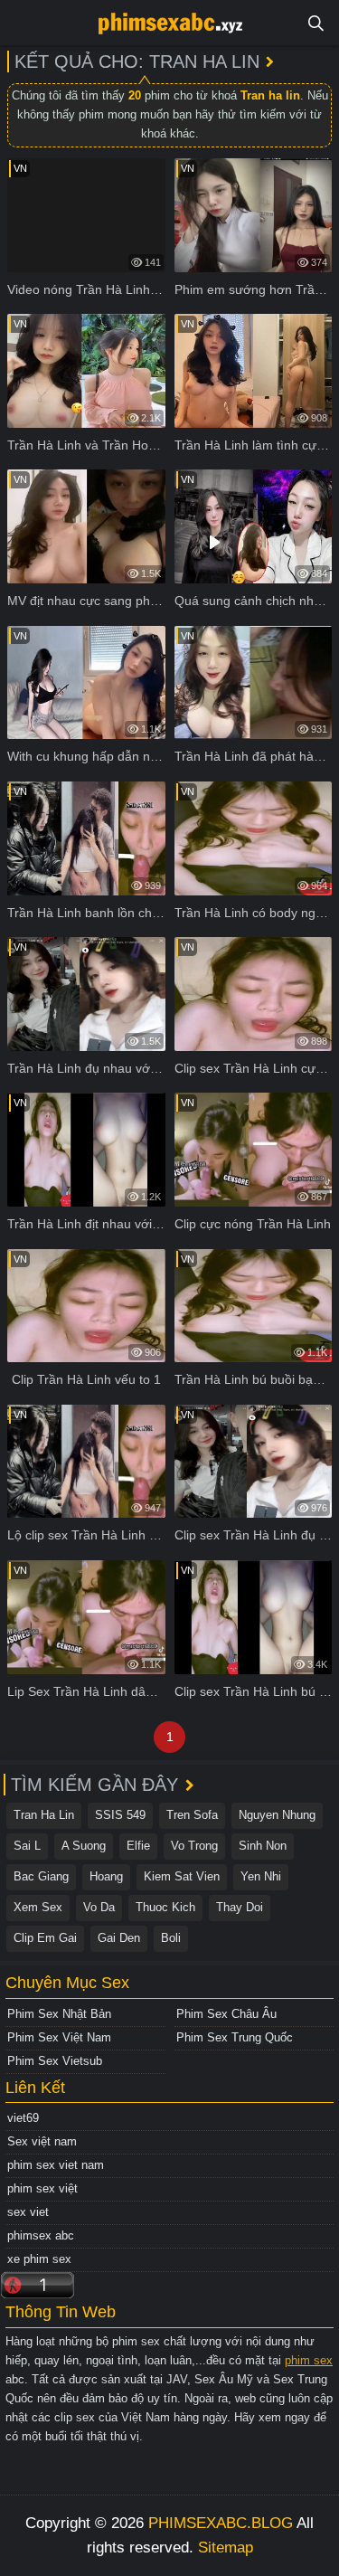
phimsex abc (41, 2235)
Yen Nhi (261, 1876)
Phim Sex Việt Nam (59, 2037)
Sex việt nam (42, 2141)
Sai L (27, 1846)
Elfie (138, 1846)
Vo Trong (194, 1846)
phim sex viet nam (56, 2165)
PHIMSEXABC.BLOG (221, 2523)
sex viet (28, 2212)
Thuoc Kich (165, 1907)
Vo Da (99, 1907)
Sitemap (226, 2548)
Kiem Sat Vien (182, 1876)
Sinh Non (263, 1846)
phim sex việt (42, 2188)
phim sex (309, 2360)
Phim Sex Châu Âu (226, 2014)
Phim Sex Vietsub (55, 2061)
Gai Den (119, 1938)
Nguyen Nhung (277, 1815)
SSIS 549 (120, 1815)
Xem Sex (38, 1907)
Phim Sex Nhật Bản (59, 2014)
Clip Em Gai (45, 1938)
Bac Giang (41, 1876)
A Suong (84, 1846)
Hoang (106, 1876)
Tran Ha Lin (44, 1815)
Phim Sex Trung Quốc (235, 2037)
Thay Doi (240, 1907)
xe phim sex (39, 2259)
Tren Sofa (192, 1815)
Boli (171, 1938)
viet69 (23, 2118)
